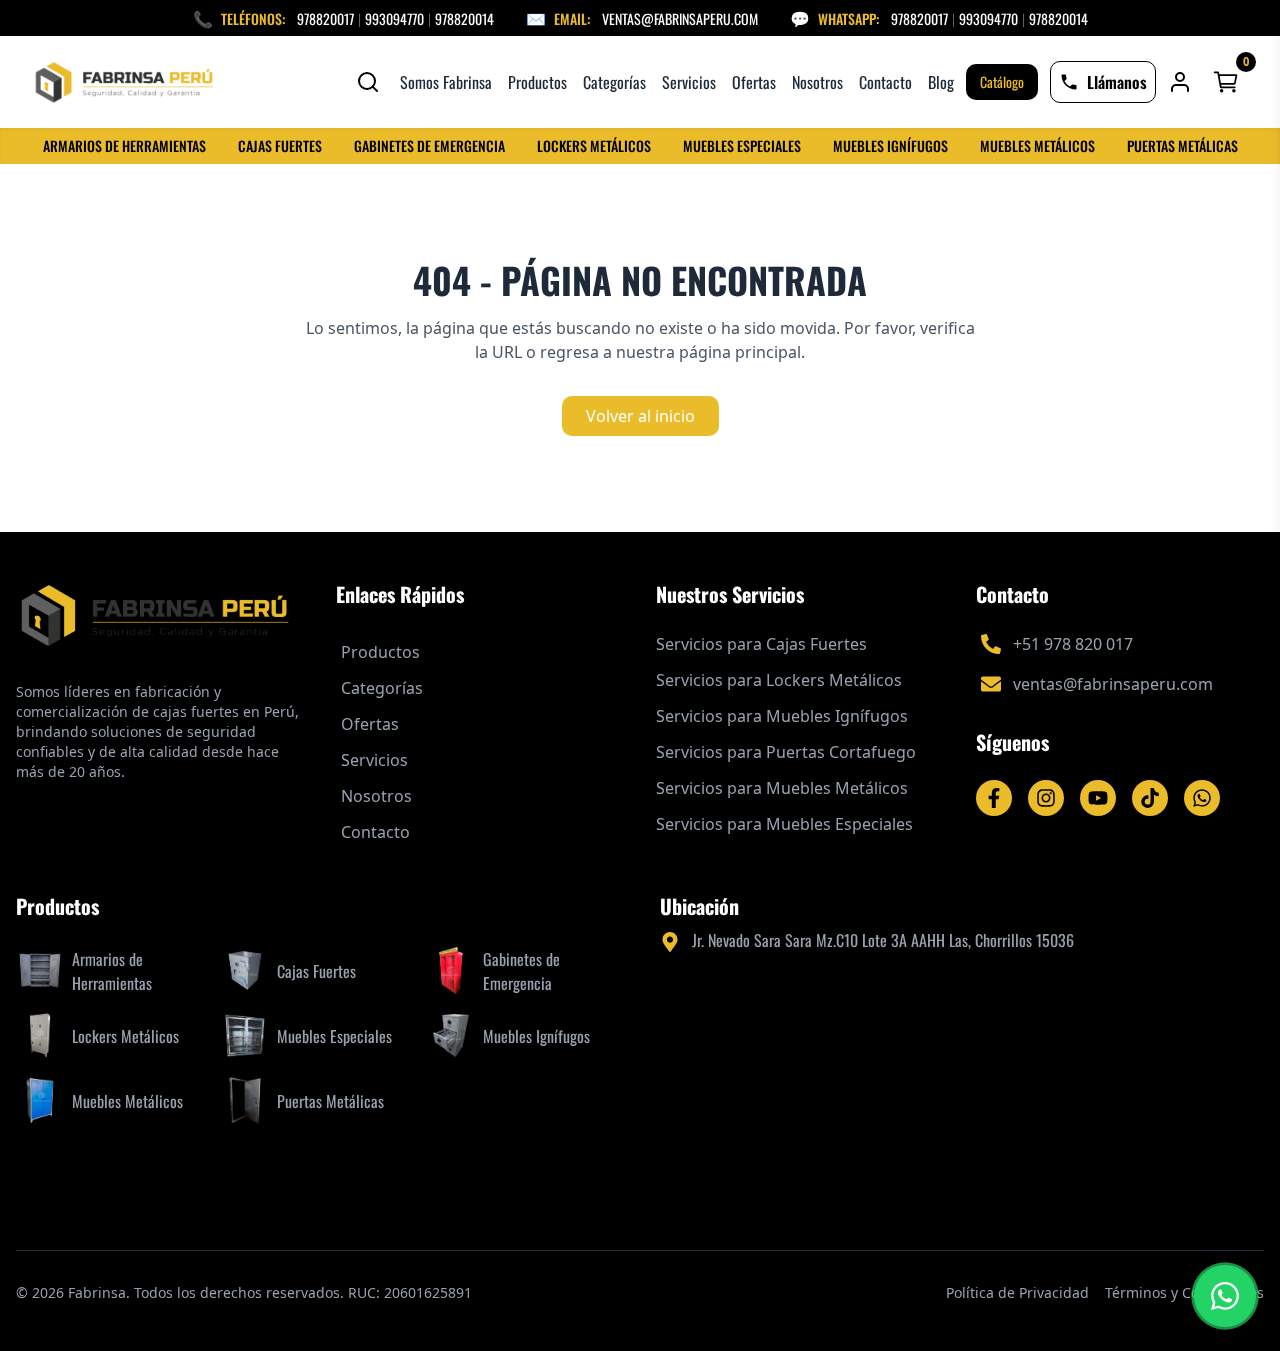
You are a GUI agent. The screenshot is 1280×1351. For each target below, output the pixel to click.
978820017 (325, 18)
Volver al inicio (640, 416)
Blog (941, 82)
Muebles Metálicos (1037, 146)
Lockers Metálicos (594, 146)
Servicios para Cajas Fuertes (761, 644)
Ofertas (754, 82)
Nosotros (817, 82)
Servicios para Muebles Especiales (784, 824)
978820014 (464, 18)
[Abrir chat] (1225, 1296)
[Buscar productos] (368, 82)
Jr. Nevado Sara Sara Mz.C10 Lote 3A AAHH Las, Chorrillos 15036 (883, 940)
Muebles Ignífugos (890, 146)
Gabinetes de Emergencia (429, 146)
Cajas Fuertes (280, 146)
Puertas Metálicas (1182, 146)
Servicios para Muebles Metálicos (782, 788)
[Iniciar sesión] (1180, 82)
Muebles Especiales (742, 146)
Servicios (689, 82)
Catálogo (1002, 81)
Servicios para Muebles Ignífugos (782, 716)
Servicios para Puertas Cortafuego (786, 752)
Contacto (885, 82)
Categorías (614, 82)
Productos (537, 82)
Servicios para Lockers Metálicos (779, 680)
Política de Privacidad (1017, 1292)
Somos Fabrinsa (446, 82)
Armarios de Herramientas (124, 146)
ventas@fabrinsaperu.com (680, 18)
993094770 (394, 18)
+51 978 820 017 (1073, 644)
